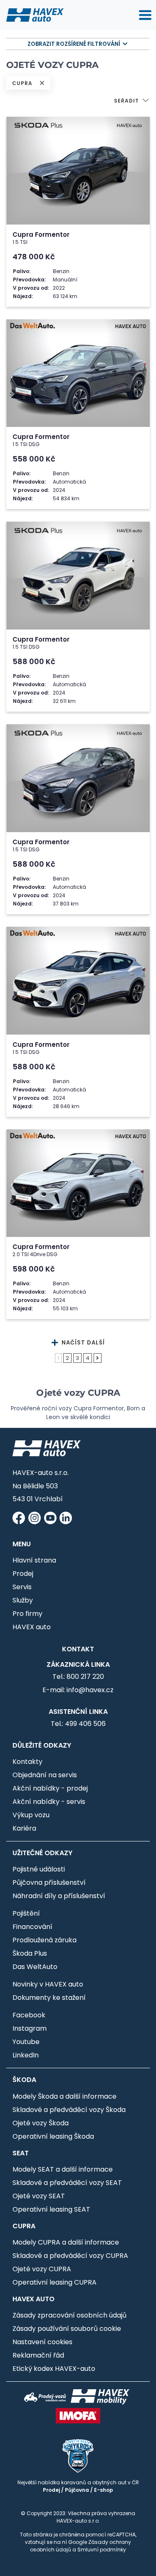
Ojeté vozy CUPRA (42, 2269)
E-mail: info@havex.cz (78, 1690)
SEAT (21, 2153)
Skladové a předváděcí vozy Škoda (69, 2110)
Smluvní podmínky (102, 2550)
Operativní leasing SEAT (51, 2209)
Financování (32, 1927)
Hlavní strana (34, 1560)
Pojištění (26, 1913)
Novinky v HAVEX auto (48, 1984)
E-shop (104, 2490)
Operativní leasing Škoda (53, 2136)
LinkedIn (26, 2055)
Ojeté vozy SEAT (39, 2196)
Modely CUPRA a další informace (66, 2242)
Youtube (26, 2042)
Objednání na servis (45, 1775)
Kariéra (24, 1828)
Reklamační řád (38, 2355)
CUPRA (24, 2226)
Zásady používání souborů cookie (67, 2329)
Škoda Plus (30, 1953)
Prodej (23, 1574)
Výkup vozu (31, 1815)
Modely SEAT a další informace (63, 2169)
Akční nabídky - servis (49, 1802)
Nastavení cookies (42, 2342)
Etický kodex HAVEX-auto (54, 2369)
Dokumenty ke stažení (49, 1998)
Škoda (24, 2080)
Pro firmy (27, 1614)
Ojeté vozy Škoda (41, 2123)
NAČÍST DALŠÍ (82, 1343)
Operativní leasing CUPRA (54, 2282)
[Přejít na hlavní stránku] (35, 15)
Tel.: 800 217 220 (78, 1677)
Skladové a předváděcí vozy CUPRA (70, 2256)
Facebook (29, 2015)
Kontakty (27, 1762)
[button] (132, 102)
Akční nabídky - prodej (50, 1788)
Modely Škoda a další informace (64, 2096)
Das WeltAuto (35, 1967)
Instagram (30, 2028)
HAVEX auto (32, 1627)
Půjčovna (77, 2490)
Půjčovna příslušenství (49, 1882)
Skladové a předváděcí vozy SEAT (67, 2183)
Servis (22, 1587)
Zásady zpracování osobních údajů (69, 2315)
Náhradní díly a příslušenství (59, 1896)
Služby (23, 1600)
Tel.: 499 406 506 (78, 1724)
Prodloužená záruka (45, 1940)
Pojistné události (39, 1869)
